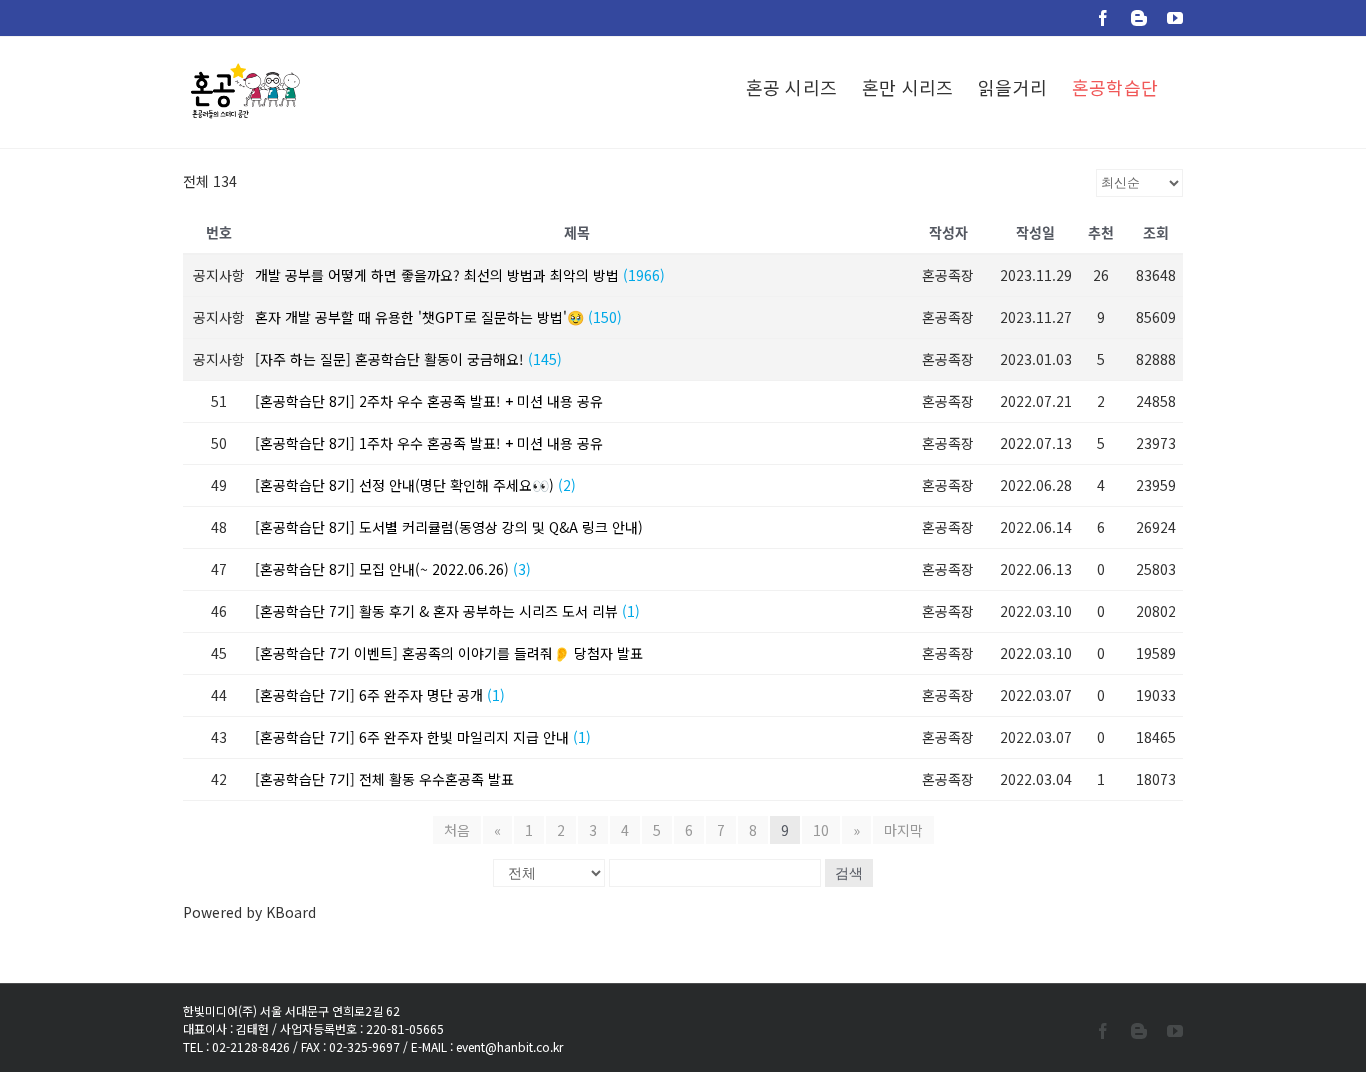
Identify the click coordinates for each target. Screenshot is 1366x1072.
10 (821, 830)
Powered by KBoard (249, 912)
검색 (849, 873)
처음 (457, 830)
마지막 (903, 830)
